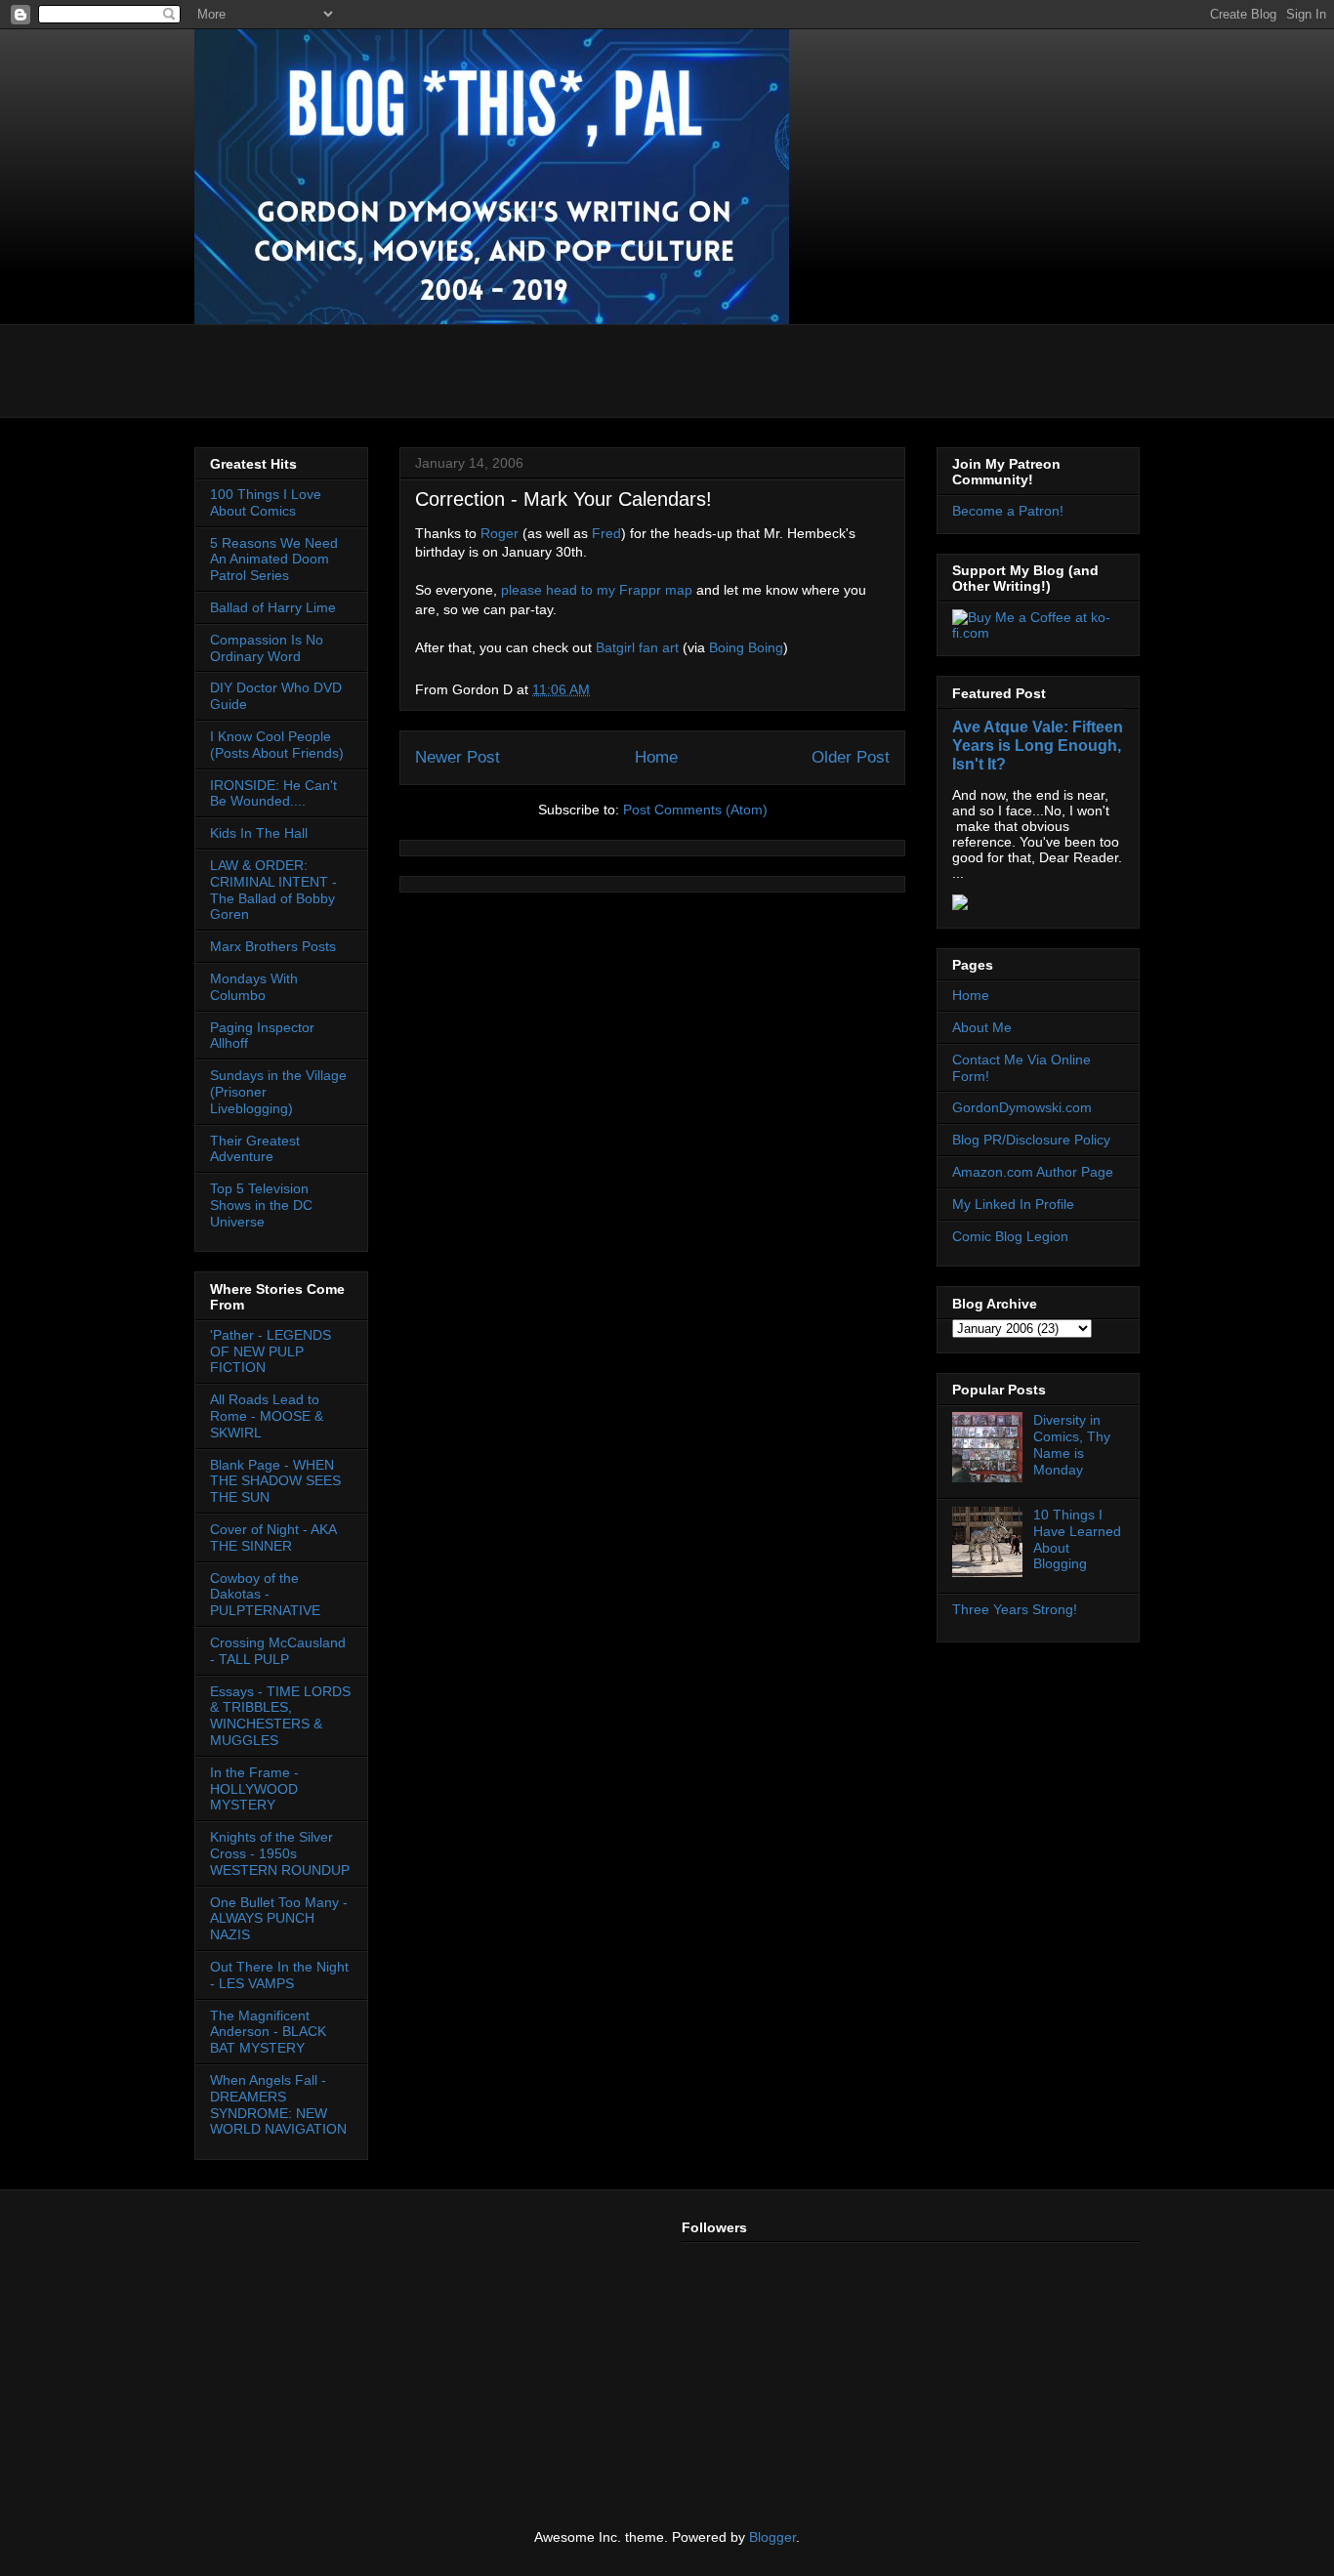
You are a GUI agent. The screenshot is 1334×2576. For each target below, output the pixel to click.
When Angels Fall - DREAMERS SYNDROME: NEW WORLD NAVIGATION (278, 2104)
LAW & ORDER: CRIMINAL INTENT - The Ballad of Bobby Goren (273, 890)
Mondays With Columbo (254, 987)
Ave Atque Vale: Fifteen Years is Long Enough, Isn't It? (1038, 745)
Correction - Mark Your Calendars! (563, 499)
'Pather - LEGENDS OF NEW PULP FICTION (271, 1351)
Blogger (772, 2537)
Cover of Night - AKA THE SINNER (273, 1537)
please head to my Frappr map (597, 590)
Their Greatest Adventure (255, 1149)
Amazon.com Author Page (1033, 1172)
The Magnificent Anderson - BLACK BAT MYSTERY (268, 2032)
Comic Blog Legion (1010, 1236)
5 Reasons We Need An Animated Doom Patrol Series (274, 560)
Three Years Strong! (1015, 1609)
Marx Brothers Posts (273, 946)
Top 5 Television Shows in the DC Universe (261, 1205)
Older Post (851, 757)
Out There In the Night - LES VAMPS (279, 1975)
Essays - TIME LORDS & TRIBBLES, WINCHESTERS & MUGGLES (280, 1716)
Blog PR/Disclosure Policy (1031, 1140)
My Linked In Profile (1013, 1204)
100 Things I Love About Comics (266, 502)
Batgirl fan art (637, 647)
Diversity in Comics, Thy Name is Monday (1072, 1444)
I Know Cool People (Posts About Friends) (277, 745)
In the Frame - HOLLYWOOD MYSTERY (254, 1789)
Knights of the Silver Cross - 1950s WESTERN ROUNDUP (280, 1853)
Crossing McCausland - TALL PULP (278, 1651)
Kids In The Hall (259, 833)
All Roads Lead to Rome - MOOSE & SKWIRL (267, 1416)
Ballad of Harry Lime (273, 607)
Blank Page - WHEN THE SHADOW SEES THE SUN (275, 1481)
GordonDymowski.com (1022, 1107)
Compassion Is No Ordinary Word (267, 648)
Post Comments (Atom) (695, 810)
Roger (500, 533)
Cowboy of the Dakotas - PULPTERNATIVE (265, 1595)
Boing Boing (746, 647)
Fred (606, 533)
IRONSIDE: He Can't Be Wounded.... (273, 793)
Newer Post (458, 757)
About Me (982, 1027)
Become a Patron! (1008, 511)
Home (656, 757)
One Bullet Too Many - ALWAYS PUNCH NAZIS (279, 1919)
